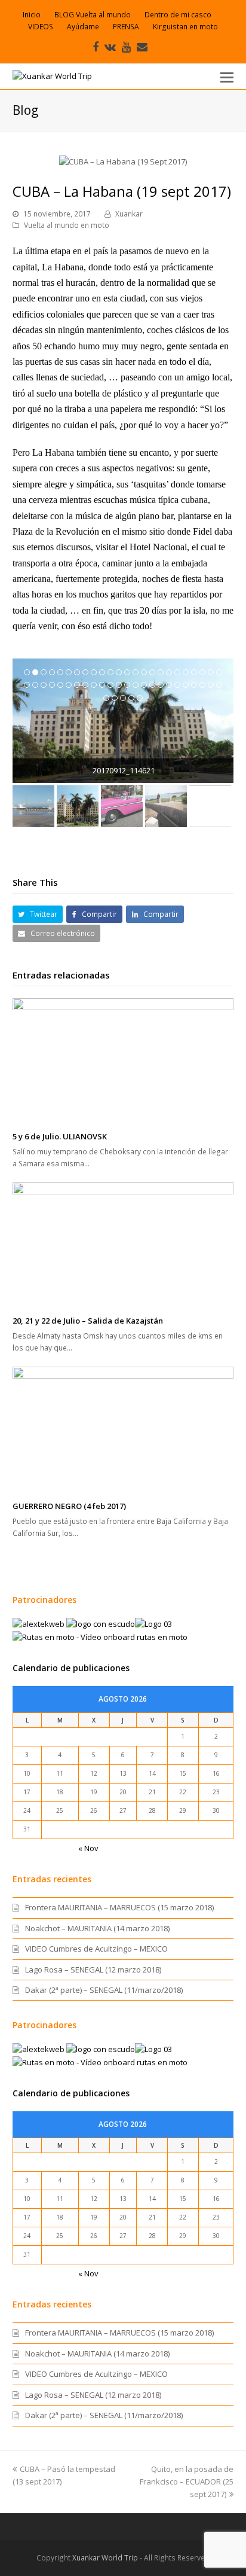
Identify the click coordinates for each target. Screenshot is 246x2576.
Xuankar (129, 214)
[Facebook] (96, 47)
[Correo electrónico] (142, 47)
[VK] (110, 47)
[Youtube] (126, 47)
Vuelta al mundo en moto (67, 225)
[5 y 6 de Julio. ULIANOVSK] (123, 1061)
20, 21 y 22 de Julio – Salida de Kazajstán (88, 1321)
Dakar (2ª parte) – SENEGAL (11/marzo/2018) (104, 1990)
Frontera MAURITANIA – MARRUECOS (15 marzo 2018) (119, 1907)
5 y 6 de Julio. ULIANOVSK (60, 1136)
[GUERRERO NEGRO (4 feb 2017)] (123, 1430)
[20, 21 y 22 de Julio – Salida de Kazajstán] (123, 1245)
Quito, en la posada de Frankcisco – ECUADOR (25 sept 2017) (187, 2482)
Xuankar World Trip (105, 2558)
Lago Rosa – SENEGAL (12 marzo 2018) (93, 1970)
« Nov (88, 1848)
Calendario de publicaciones (71, 1668)
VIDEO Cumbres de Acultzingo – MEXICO (96, 1949)
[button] (227, 77)
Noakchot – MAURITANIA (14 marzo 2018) (97, 1928)
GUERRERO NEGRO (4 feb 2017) (69, 1506)
